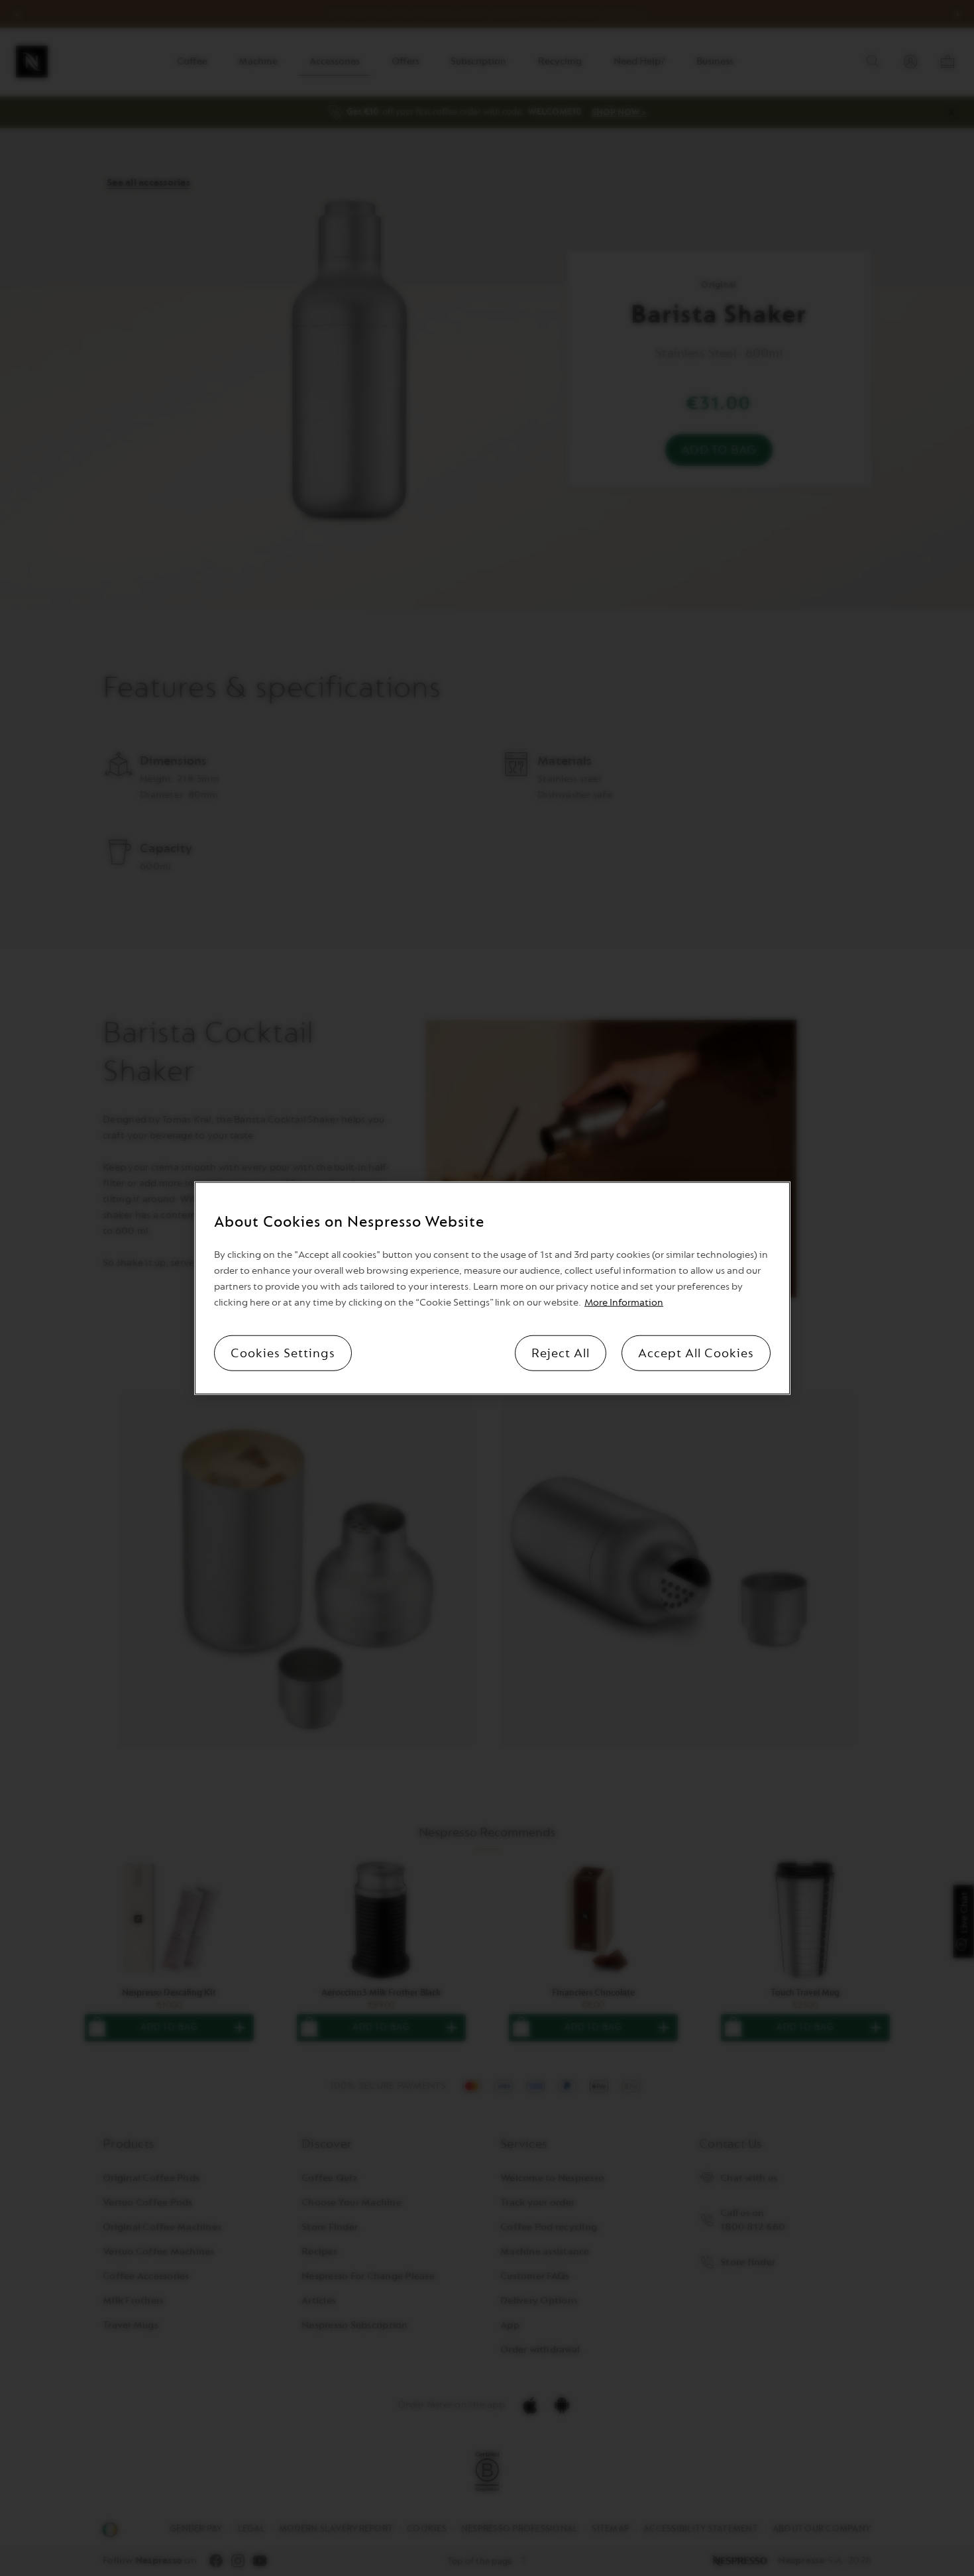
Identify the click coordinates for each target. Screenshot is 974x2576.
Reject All (561, 1353)
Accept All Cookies (696, 1353)
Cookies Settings (283, 1353)
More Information (624, 1303)
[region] (492, 1288)
